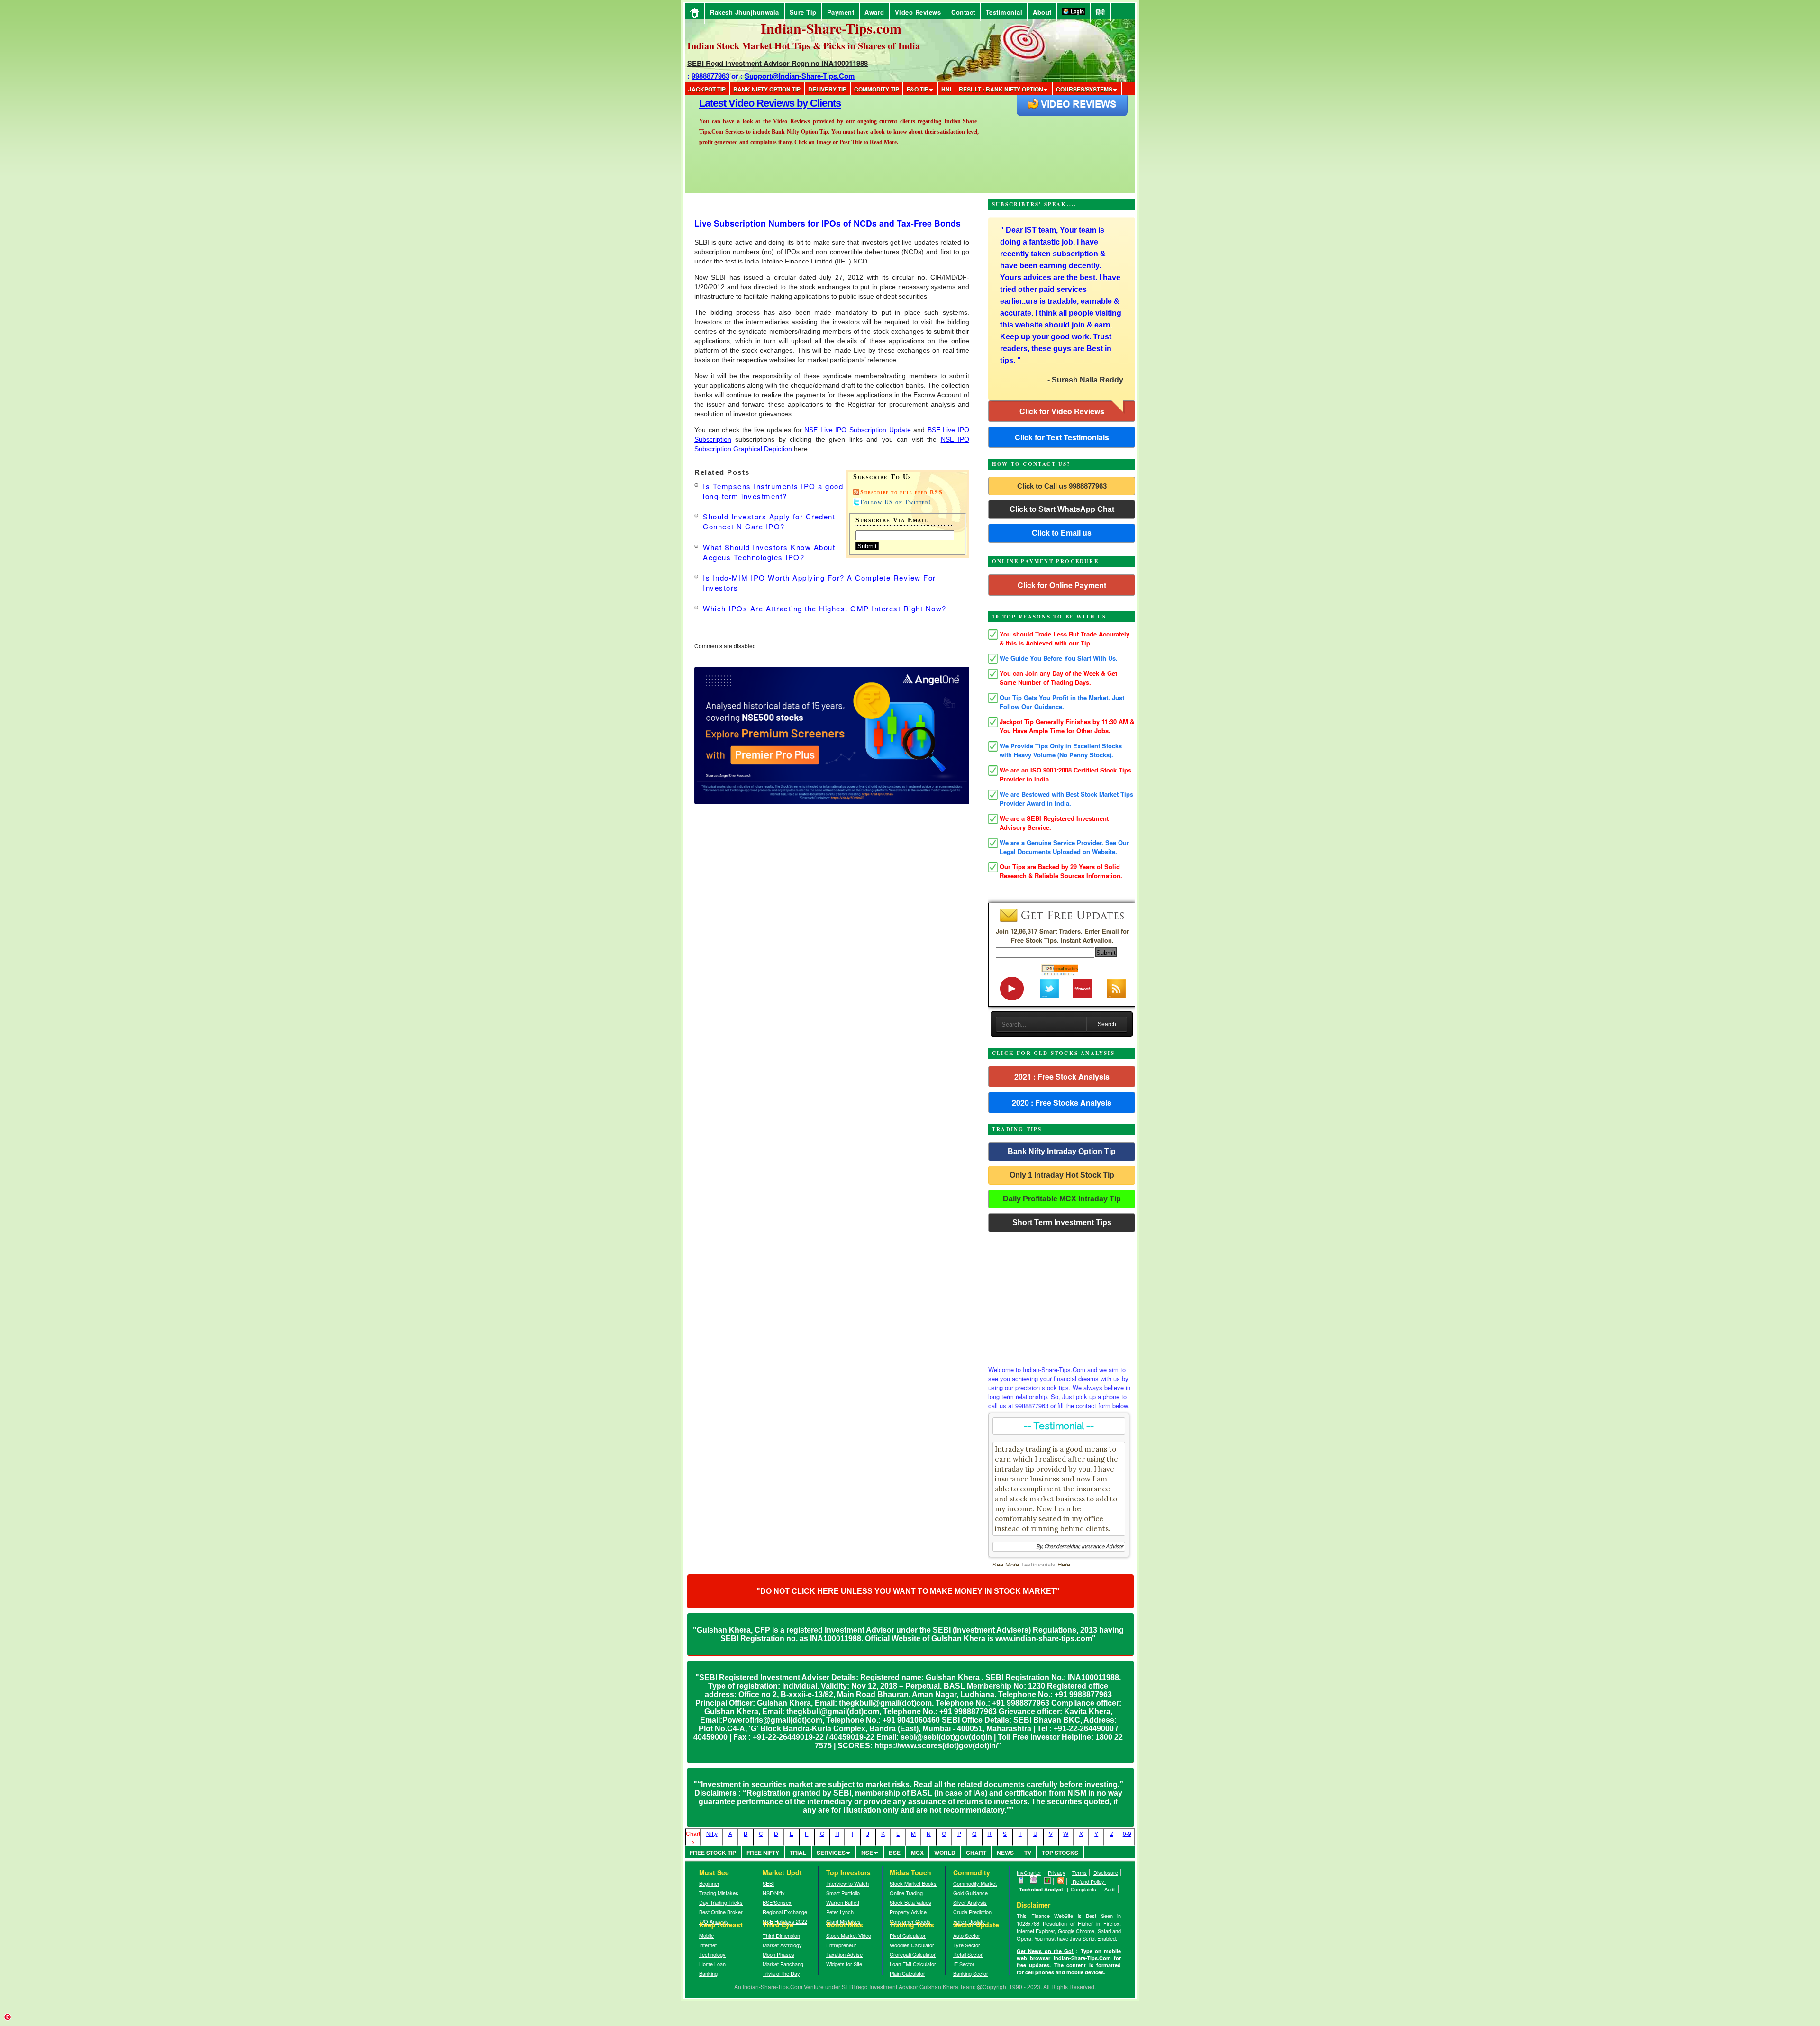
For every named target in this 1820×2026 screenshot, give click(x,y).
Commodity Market (975, 1883)
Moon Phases (778, 1954)
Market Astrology (782, 1945)
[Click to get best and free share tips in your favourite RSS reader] (1061, 1881)
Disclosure (1106, 1872)
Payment (841, 12)
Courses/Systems (1084, 89)
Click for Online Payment (1062, 585)
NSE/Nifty (774, 1893)
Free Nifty (763, 1853)
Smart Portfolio (843, 1893)
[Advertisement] (1062, 1296)
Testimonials (1038, 1565)
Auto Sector (967, 1935)
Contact (963, 12)
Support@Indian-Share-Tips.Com (800, 76)
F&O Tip (918, 89)
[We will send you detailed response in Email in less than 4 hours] (1034, 1881)
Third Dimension (781, 1935)
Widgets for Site (844, 1964)
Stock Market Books (913, 1883)
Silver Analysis (970, 1902)
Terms (1079, 1872)
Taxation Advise (844, 1954)
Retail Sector (968, 1954)
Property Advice (908, 1912)
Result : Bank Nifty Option (1001, 89)
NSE (867, 1853)
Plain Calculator (907, 1973)
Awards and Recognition (754, 103)
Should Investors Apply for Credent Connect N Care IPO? (769, 521)
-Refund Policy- (1088, 1881)
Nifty (712, 1833)
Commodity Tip (877, 89)
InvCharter (1029, 1872)
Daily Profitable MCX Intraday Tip (1062, 1199)
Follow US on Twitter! (896, 502)
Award (874, 12)
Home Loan (712, 1964)
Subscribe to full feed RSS (901, 492)
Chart (976, 1853)
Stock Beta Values (910, 1902)
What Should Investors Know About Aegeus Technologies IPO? (769, 552)
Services (831, 1853)
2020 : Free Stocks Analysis (1062, 1103)
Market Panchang (783, 1964)
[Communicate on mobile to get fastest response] (1021, 1881)
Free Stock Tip (713, 1853)
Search (1107, 1024)
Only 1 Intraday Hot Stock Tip (1062, 1175)
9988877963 (710, 76)
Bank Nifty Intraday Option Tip (1062, 1151)
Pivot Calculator (908, 1935)
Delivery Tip (827, 89)
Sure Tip (803, 12)
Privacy (1057, 1872)
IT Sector (964, 1964)
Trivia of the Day (781, 1973)
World (945, 1853)
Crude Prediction (972, 1912)
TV (1028, 1853)
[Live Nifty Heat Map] (1048, 1881)
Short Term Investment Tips (1062, 1222)
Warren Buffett (843, 1902)
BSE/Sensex (777, 1902)
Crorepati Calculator (913, 1954)
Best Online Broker (721, 1912)
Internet (708, 1945)
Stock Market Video (849, 1935)
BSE (895, 1853)
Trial (798, 1853)
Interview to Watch (847, 1883)
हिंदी (1101, 12)
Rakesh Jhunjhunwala (745, 12)
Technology (712, 1954)
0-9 (1127, 1833)
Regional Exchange (785, 1912)
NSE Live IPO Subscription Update (857, 430)
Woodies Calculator (912, 1945)
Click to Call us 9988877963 (1062, 486)
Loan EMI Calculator (913, 1964)
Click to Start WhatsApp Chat (1062, 509)
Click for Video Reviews (1062, 411)
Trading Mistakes (719, 1893)
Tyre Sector (967, 1945)
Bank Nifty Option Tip (767, 89)
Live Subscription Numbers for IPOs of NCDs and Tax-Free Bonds (828, 223)
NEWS (1005, 1853)
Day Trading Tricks (721, 1902)
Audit (1110, 1889)
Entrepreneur (841, 1945)
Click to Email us (1062, 533)
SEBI (768, 1883)
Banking (708, 1973)
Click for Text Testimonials (1062, 437)
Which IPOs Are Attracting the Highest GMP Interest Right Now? (825, 608)
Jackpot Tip (707, 89)
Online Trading (906, 1893)
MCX (917, 1853)
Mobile (706, 1935)
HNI (946, 89)
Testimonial (1004, 12)
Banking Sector (971, 1973)
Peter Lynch (840, 1912)
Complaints (1083, 1889)
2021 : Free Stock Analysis (1062, 1077)
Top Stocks (1060, 1853)
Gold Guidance (970, 1893)
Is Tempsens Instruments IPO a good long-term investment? (773, 491)
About (1042, 12)
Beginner (709, 1883)
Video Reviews (918, 12)
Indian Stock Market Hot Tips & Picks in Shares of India (804, 46)
